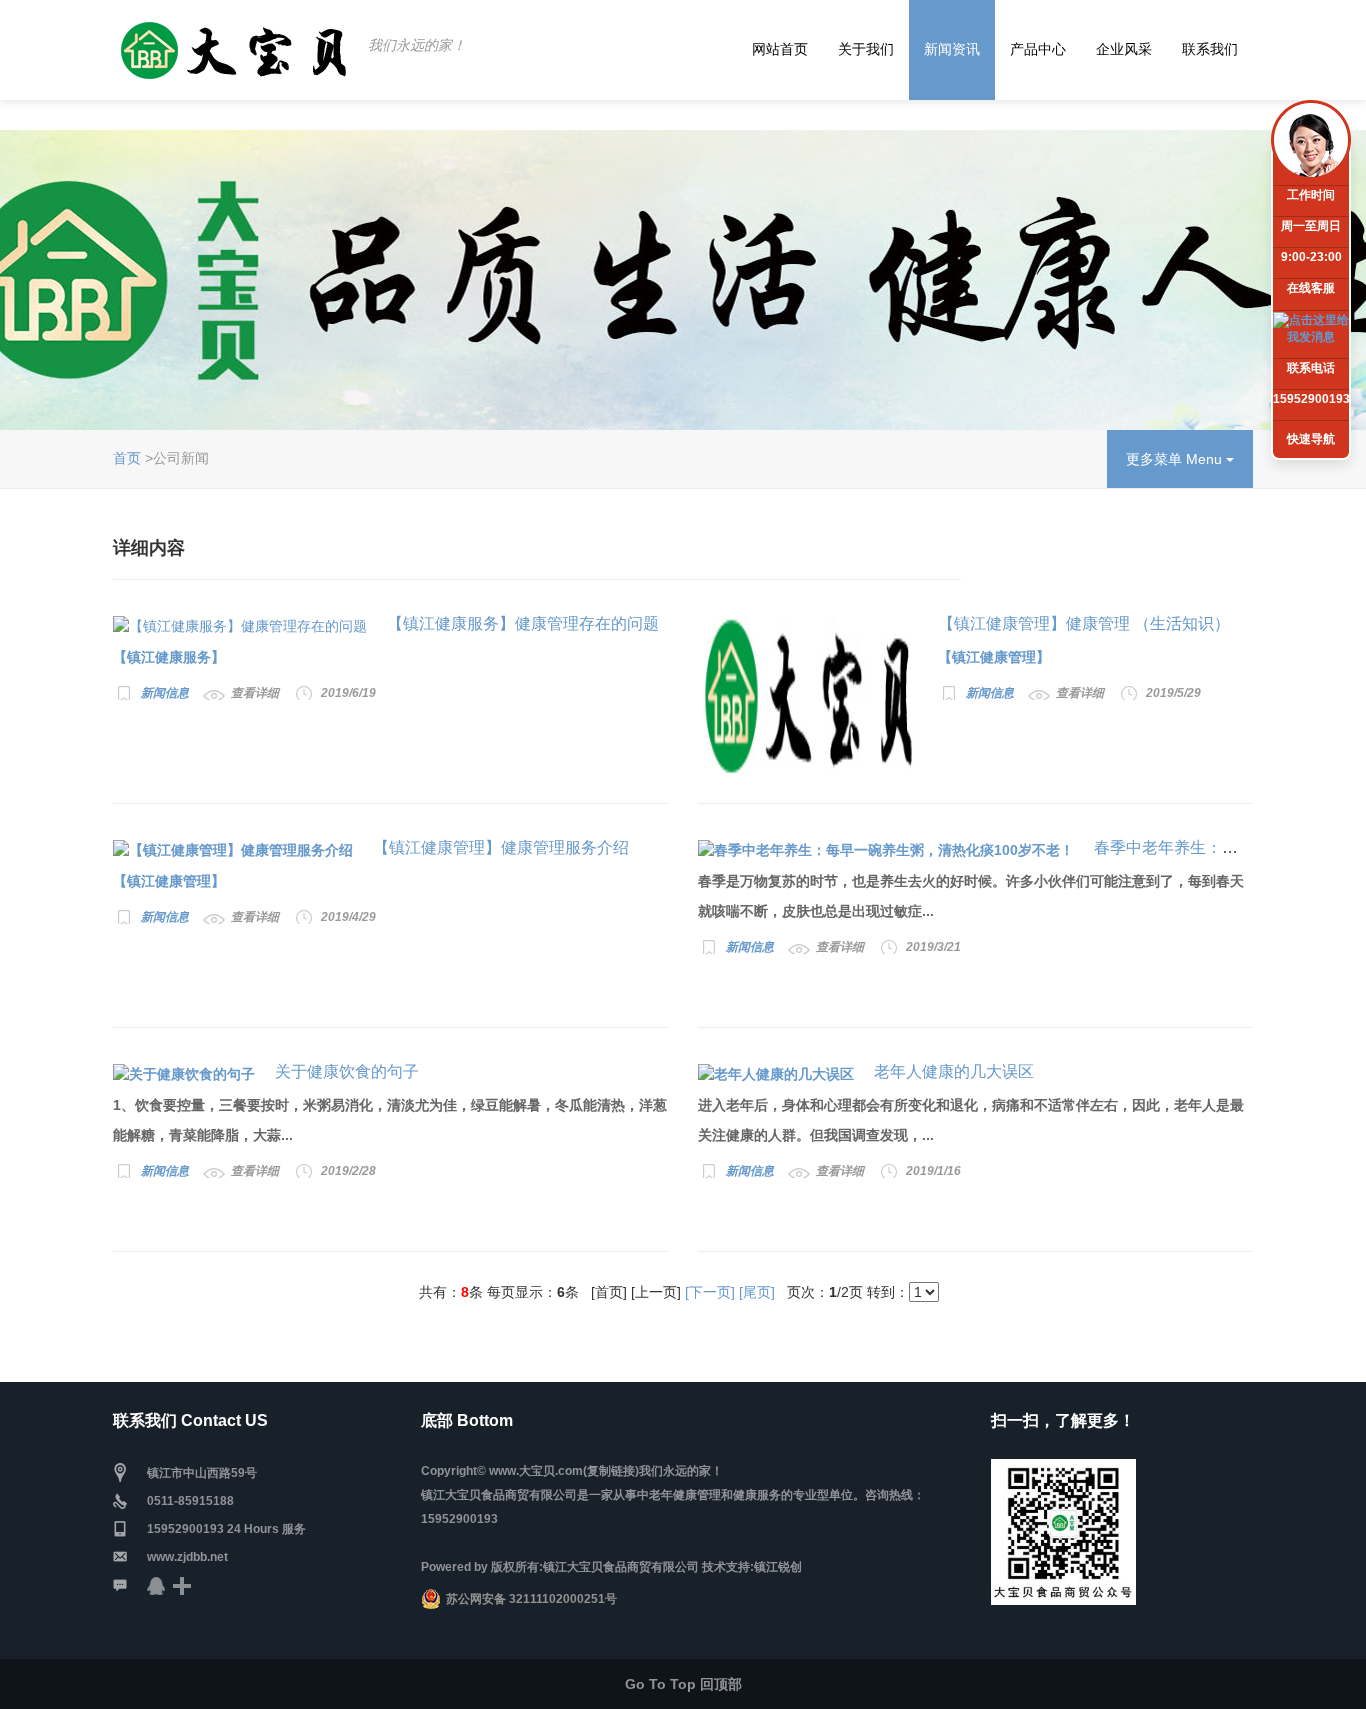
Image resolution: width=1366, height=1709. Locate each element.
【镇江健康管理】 (994, 657)
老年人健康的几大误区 (954, 1071)
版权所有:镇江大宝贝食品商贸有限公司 (595, 1567)
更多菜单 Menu (1176, 459)
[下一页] (710, 1292)
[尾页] (757, 1292)
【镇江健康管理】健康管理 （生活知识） (1084, 623)
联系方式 (1311, 140)
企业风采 (1124, 49)
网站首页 (780, 49)
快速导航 (1311, 439)
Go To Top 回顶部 (683, 1684)
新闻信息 (165, 693)
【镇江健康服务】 (169, 657)
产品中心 (1038, 49)
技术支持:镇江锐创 (752, 1567)
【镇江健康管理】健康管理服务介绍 (501, 847)
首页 (127, 458)
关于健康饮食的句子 (347, 1071)
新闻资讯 (952, 49)
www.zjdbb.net (187, 1557)
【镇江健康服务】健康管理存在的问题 (523, 623)
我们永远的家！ (417, 45)
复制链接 (611, 1471)
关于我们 (866, 49)
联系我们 (1210, 49)
